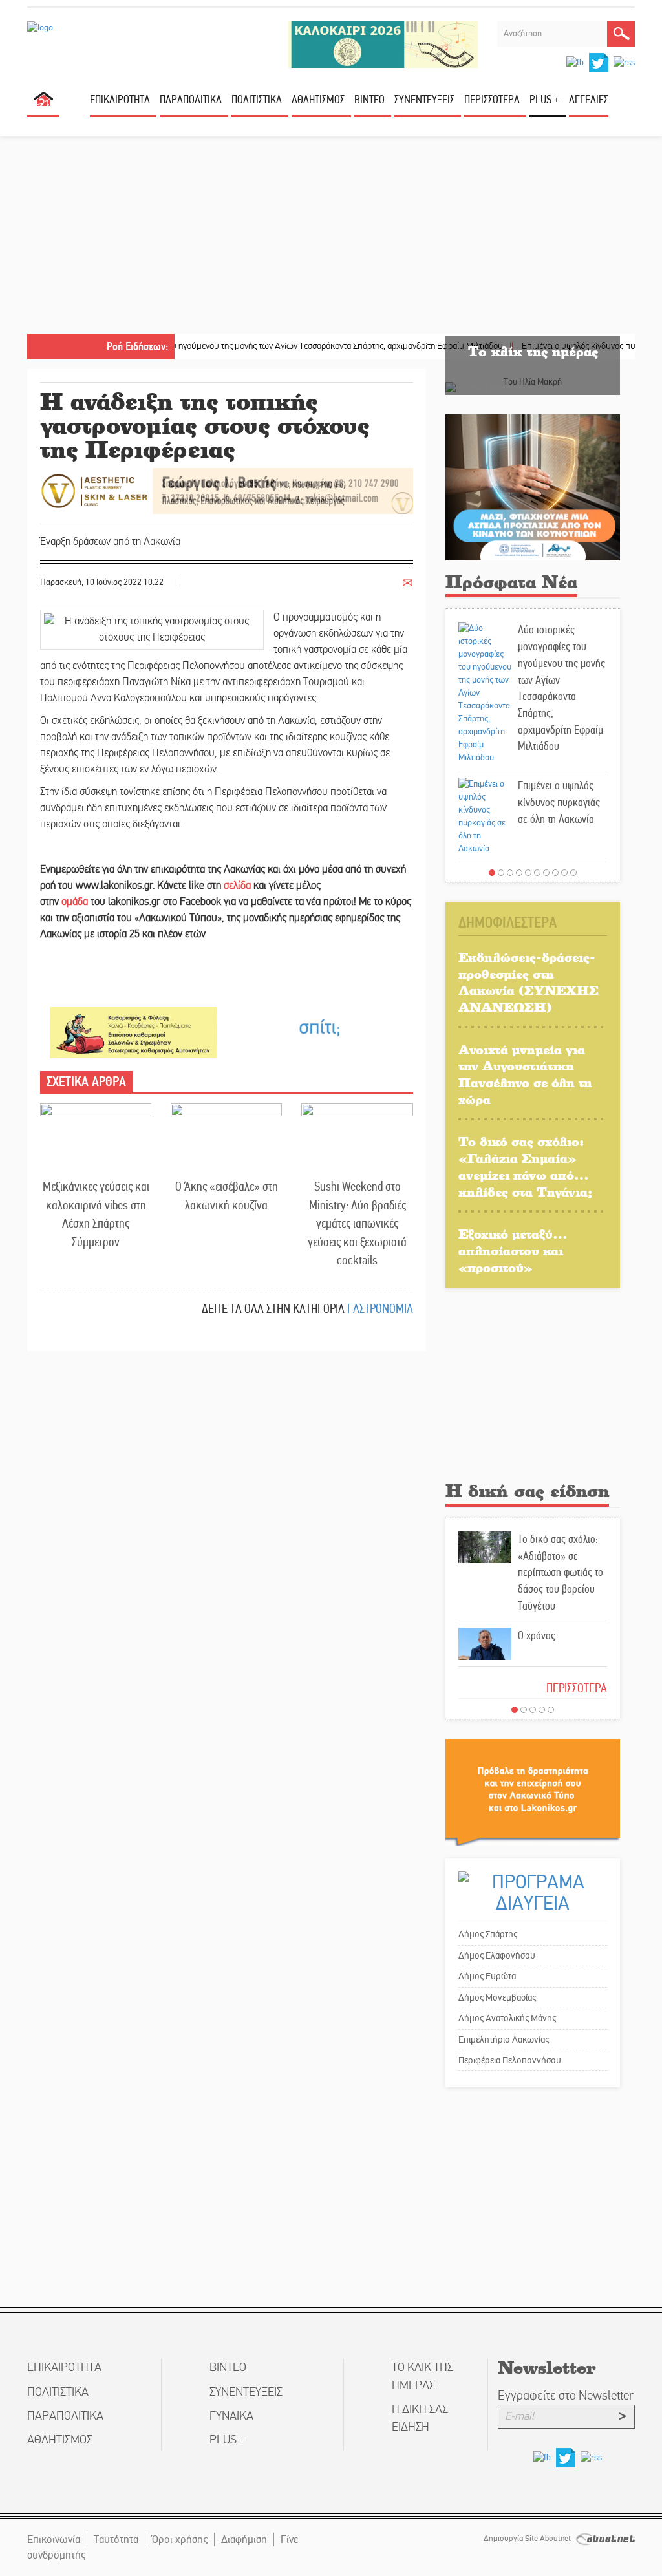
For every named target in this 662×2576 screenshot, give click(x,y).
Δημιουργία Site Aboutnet (528, 2539)
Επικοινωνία (54, 2539)
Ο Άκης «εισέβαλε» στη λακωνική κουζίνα (227, 1196)
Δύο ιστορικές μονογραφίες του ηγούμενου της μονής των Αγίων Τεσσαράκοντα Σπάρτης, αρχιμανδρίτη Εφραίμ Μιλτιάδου (235, 346)
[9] (564, 873)
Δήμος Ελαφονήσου (497, 1955)
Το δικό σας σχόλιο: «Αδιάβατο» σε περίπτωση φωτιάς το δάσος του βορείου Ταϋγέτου (561, 1572)
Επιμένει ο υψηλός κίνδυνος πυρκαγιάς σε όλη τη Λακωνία (559, 802)
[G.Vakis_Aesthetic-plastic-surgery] (227, 490)
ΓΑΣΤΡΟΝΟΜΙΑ (380, 1309)
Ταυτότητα (116, 2539)
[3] (510, 873)
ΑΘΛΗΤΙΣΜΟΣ (318, 100)
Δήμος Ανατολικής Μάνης (507, 2018)
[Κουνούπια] (533, 487)
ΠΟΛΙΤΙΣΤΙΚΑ (257, 100)
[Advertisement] (331, 237)
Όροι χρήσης (180, 2539)
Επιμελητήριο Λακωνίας (504, 2039)
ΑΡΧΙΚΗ (43, 104)
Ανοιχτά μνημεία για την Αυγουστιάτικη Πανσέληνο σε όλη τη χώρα (525, 1074)
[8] (555, 873)
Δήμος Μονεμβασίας (497, 1997)
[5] (528, 873)
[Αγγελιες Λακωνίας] (319, 1027)
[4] (519, 873)
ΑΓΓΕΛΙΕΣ (589, 100)
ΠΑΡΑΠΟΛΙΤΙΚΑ (191, 100)
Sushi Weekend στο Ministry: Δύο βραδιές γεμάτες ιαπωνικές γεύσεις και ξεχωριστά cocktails (357, 1223)
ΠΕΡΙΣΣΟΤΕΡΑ (577, 1688)
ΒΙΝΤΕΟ (369, 100)
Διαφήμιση (244, 2539)
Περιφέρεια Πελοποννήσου (510, 2060)
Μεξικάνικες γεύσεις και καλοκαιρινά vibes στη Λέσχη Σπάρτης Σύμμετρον (96, 1214)
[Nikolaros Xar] (133, 1032)
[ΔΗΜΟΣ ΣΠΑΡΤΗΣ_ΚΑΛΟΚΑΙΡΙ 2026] (383, 44)
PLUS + (544, 100)
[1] (492, 873)
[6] (537, 873)
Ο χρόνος (537, 1635)
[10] (573, 873)
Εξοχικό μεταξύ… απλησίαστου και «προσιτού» (513, 1250)
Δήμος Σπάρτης (488, 1934)
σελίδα (237, 886)
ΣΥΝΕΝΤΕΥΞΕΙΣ (424, 100)
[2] (501, 873)
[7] (546, 873)
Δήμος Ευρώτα (487, 1976)
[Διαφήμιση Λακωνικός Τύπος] (533, 1792)
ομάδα (75, 902)
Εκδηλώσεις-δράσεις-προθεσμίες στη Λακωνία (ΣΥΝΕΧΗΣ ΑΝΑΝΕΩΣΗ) (529, 982)
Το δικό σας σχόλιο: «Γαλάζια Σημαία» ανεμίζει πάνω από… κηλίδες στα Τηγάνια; (525, 1166)
